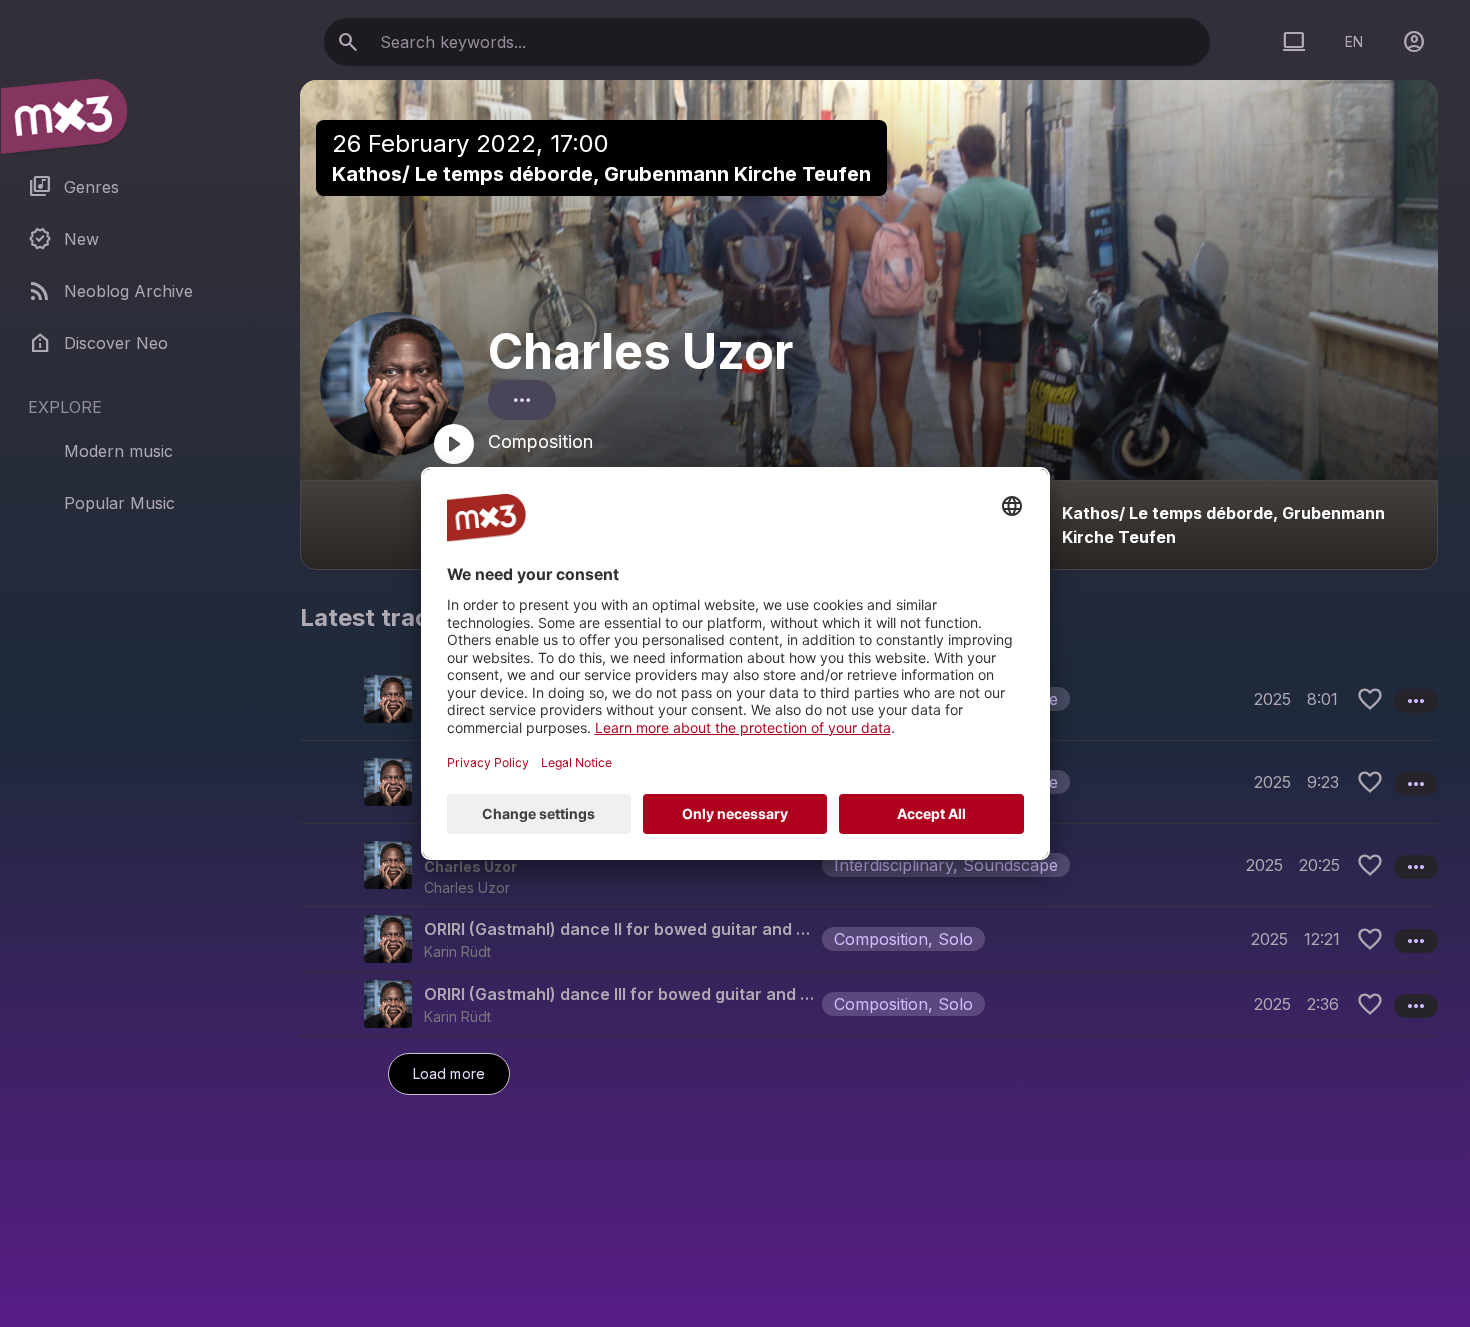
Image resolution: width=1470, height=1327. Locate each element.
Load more (449, 1073)
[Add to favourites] (1370, 699)
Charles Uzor (640, 351)
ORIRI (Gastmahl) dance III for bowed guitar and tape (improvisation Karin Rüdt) (619, 994)
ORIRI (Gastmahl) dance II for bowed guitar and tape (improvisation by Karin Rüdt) (619, 929)
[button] (869, 864)
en (1354, 41)
